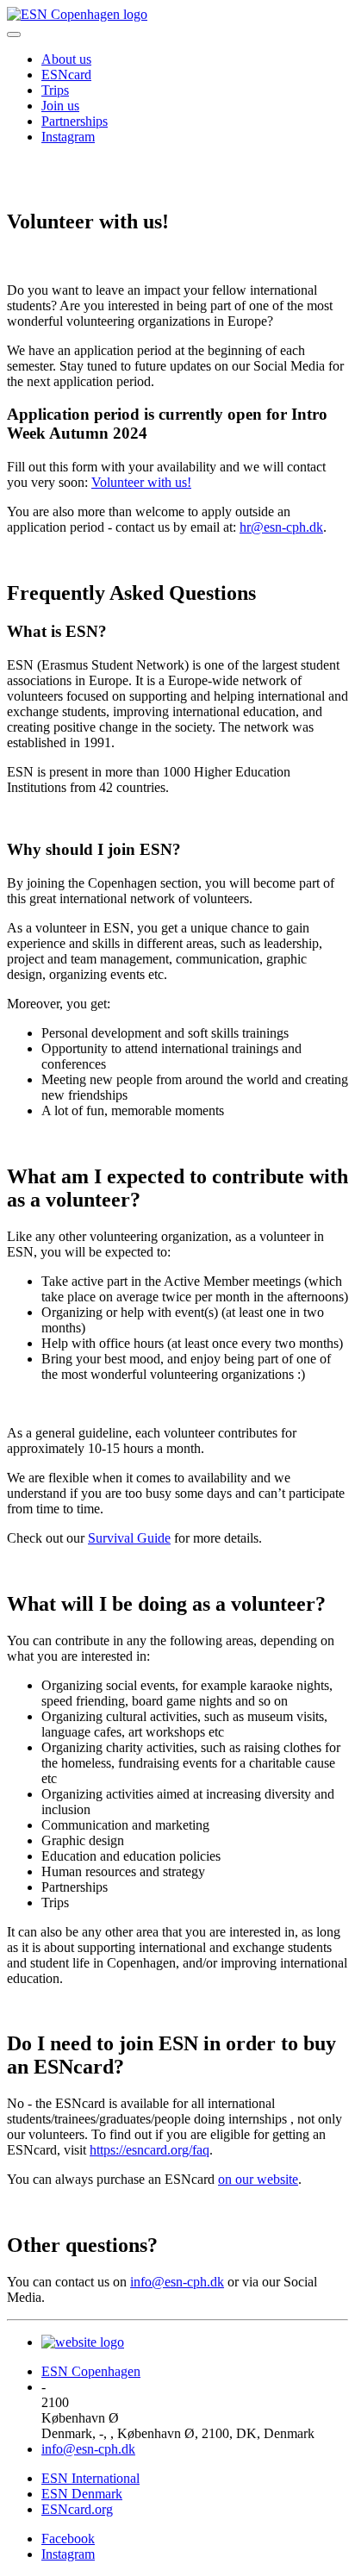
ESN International (90, 2478)
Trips (55, 90)
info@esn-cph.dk (177, 2282)
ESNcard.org (77, 2509)
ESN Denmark (82, 2494)
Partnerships (75, 121)
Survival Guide (129, 1538)
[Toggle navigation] (14, 34)
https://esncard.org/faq (149, 2150)
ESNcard (66, 75)
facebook (22, 174)
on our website (258, 2179)
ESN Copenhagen (91, 2371)
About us (66, 59)
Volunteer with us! (141, 482)
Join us (60, 106)
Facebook (68, 2539)
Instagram (68, 137)
